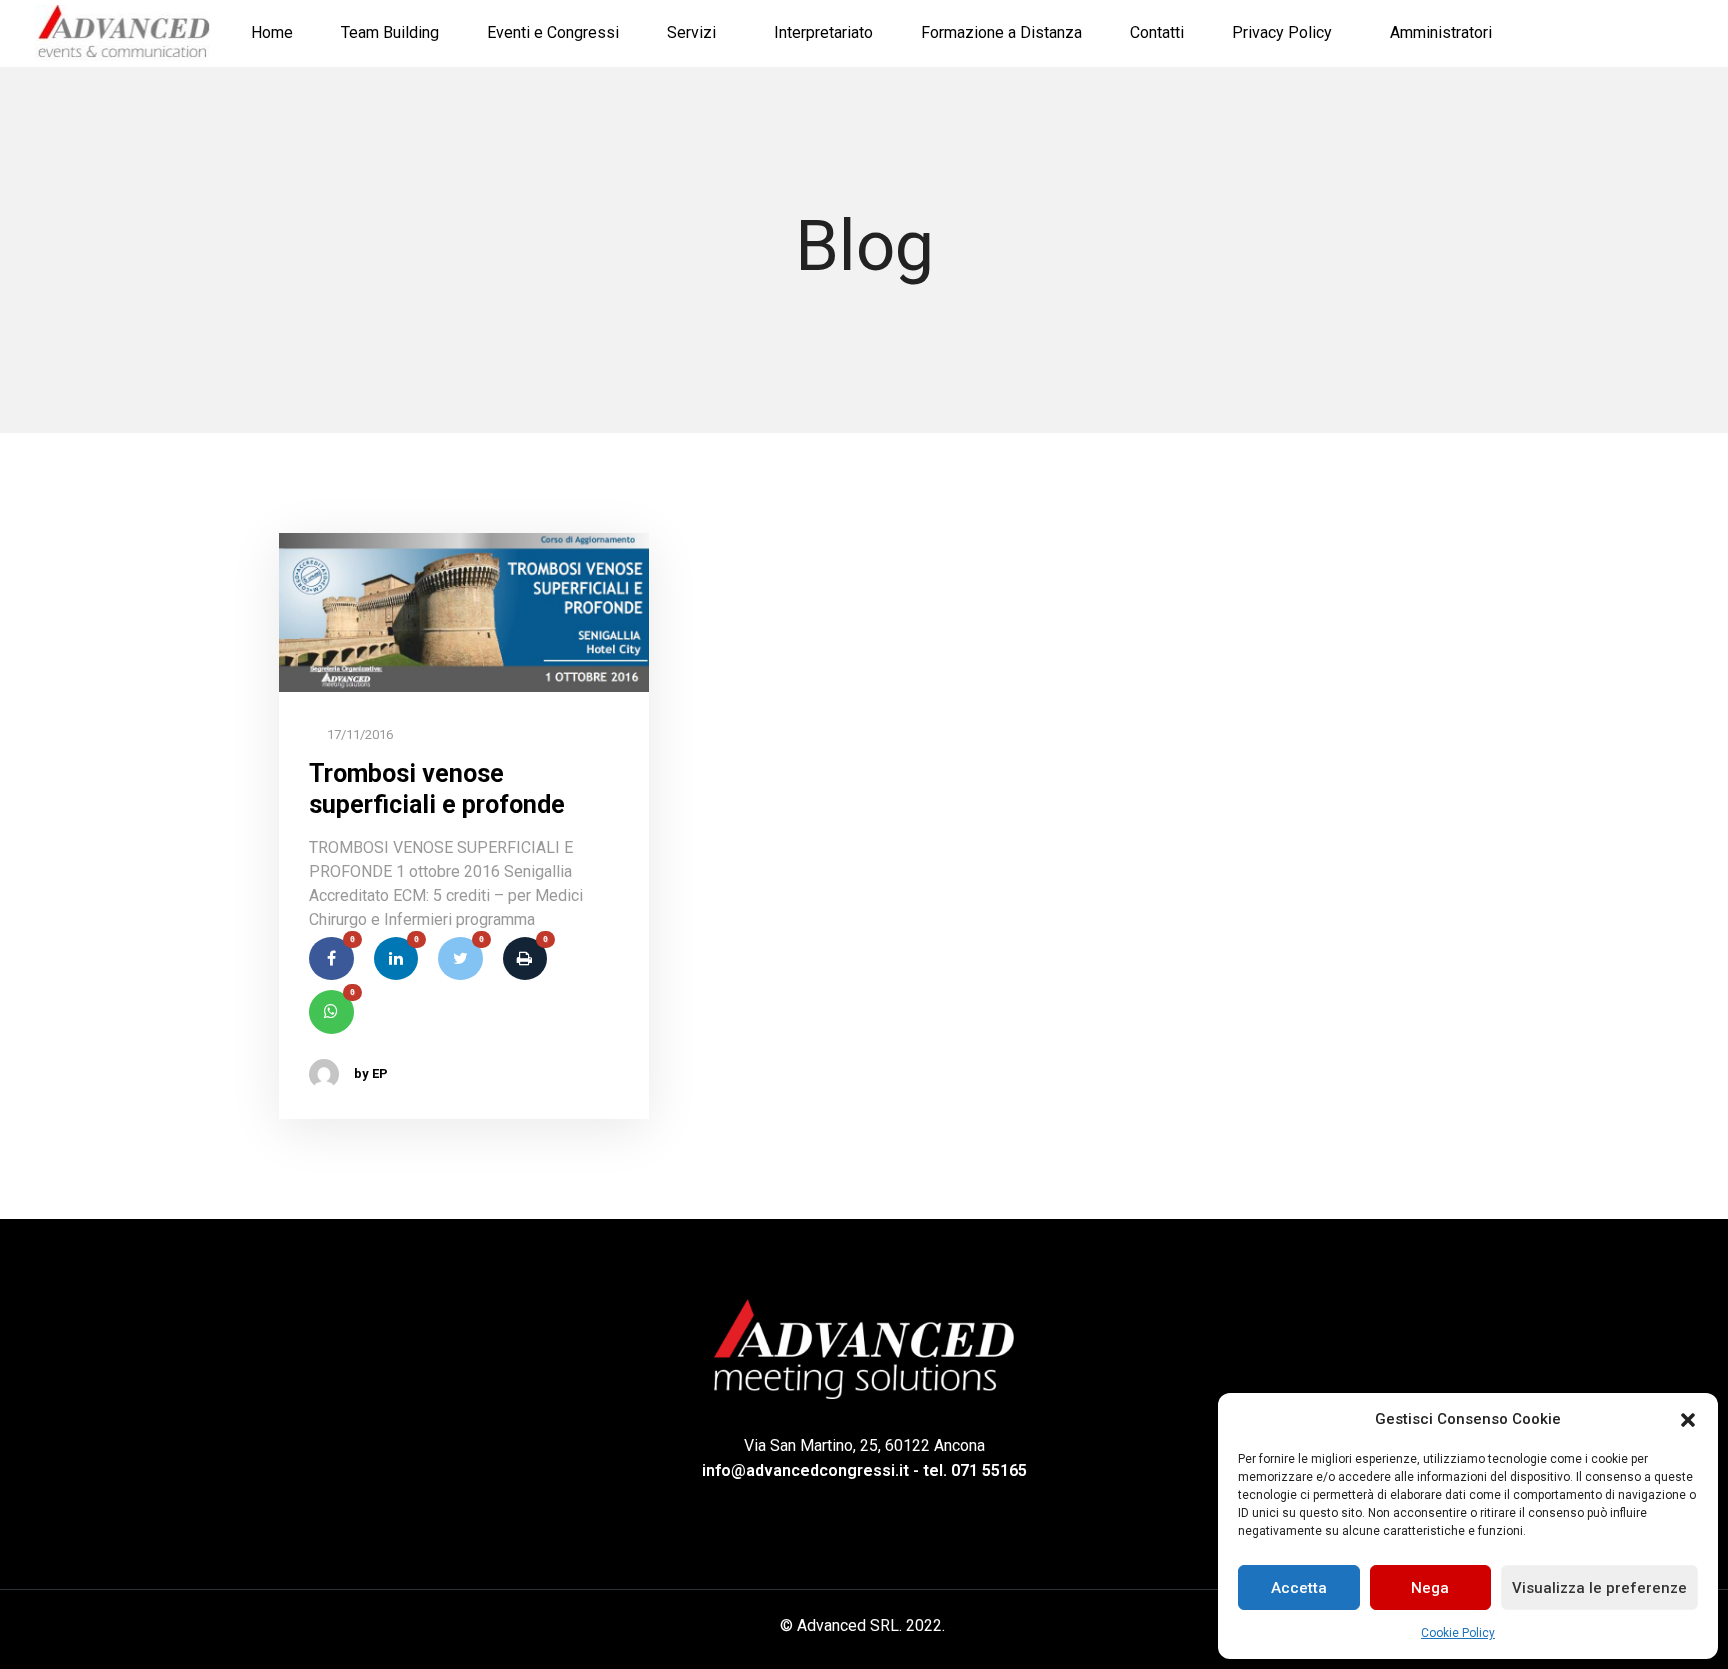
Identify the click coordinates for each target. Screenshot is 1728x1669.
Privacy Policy (1282, 32)
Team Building (390, 32)
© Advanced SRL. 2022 (861, 1625)
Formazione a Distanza (1001, 32)
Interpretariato (823, 32)
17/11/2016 (358, 734)
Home (272, 32)
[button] (1688, 1419)
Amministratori (1441, 32)
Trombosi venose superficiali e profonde (437, 789)
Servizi (691, 32)
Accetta (1299, 1588)
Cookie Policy (1458, 1633)
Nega (1430, 1588)
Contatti (1157, 32)
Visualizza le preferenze (1599, 1588)
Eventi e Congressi (553, 32)
